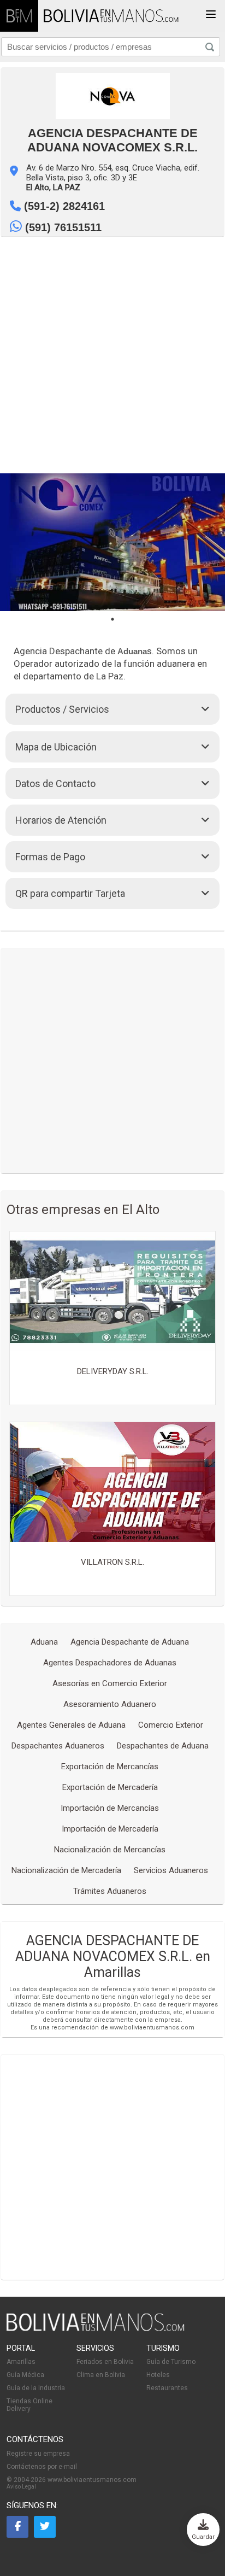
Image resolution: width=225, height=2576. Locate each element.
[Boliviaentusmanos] (19, 16)
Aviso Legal (21, 2487)
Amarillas (21, 2362)
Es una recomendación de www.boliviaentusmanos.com (112, 2028)
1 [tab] (112, 619)
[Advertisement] (112, 355)
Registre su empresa (38, 2454)
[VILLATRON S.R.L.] (112, 1483)
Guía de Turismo (171, 2362)
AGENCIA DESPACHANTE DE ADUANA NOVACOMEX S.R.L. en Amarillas (113, 1956)
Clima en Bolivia (101, 2375)
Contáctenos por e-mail (42, 2467)
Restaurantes (167, 2388)
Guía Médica (25, 2375)
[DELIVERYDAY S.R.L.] (112, 1292)
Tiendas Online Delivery (29, 2405)
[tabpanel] (112, 542)
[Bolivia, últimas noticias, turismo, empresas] (96, 2329)
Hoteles (158, 2375)
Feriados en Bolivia (105, 2362)
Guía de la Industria (36, 2388)
